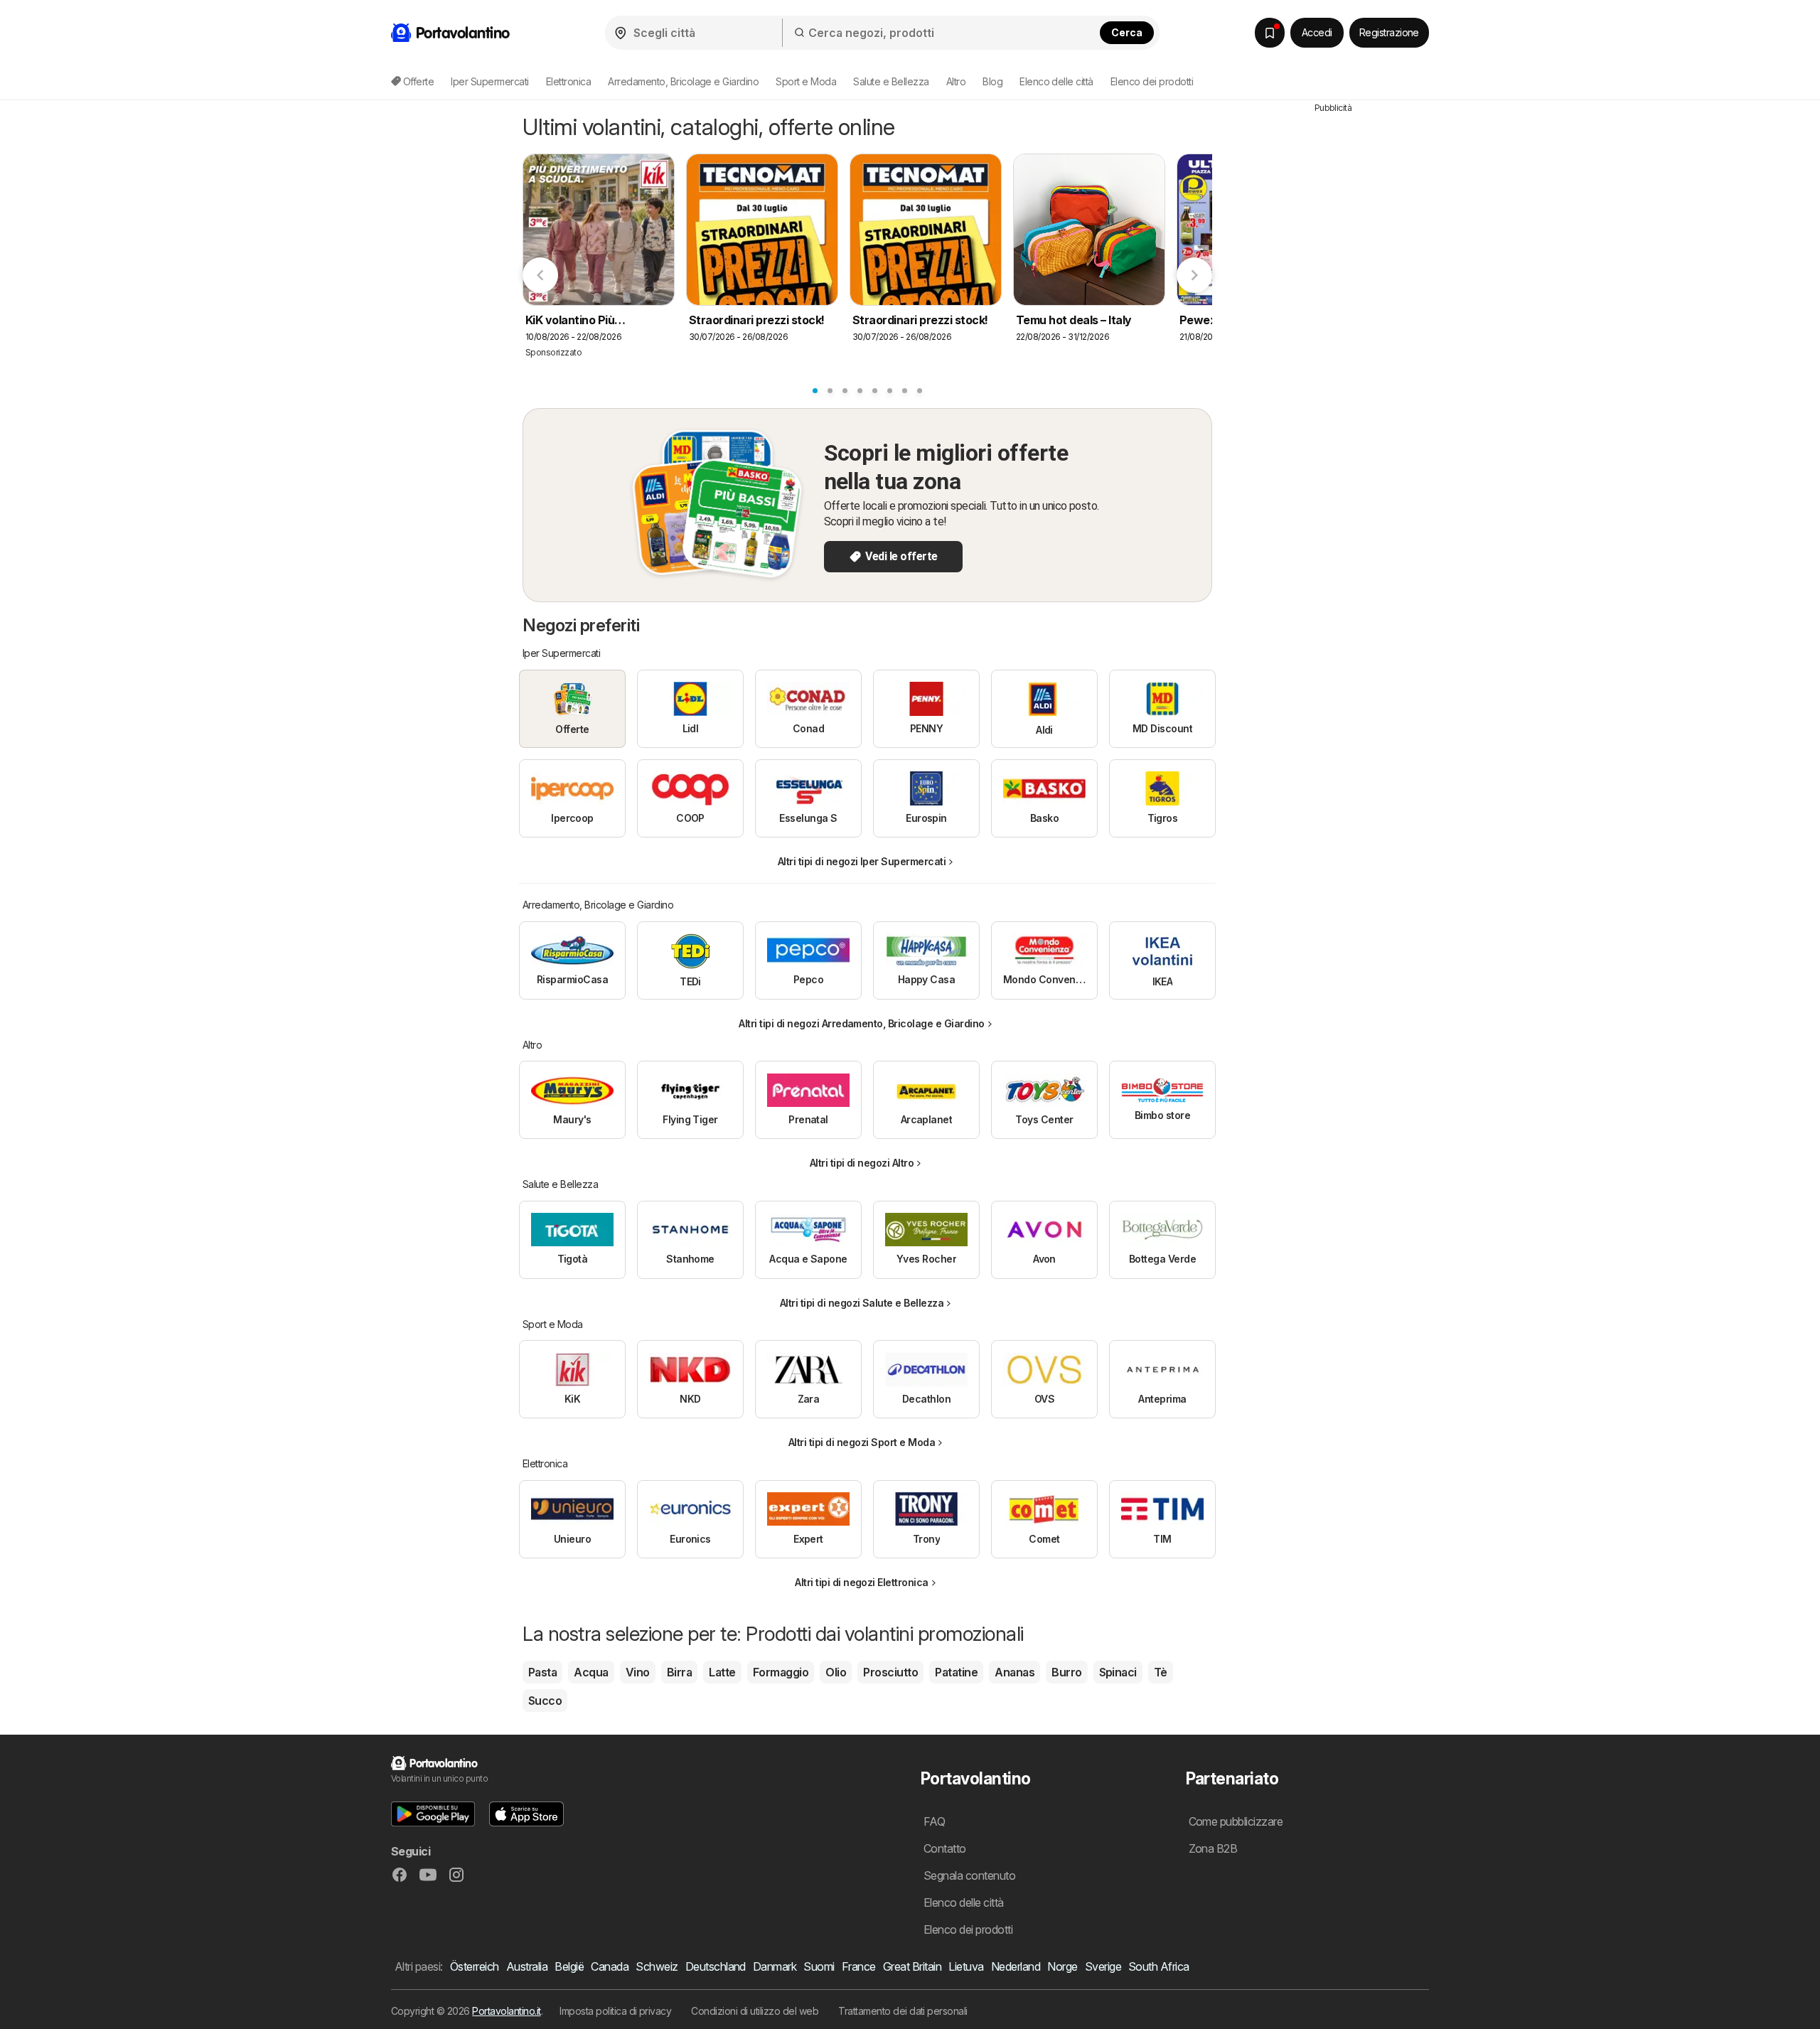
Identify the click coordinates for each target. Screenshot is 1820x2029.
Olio (836, 1672)
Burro (1066, 1672)
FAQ (934, 1821)
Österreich (475, 1966)
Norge (1062, 1966)
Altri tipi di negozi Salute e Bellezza (862, 1303)
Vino (638, 1672)
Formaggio (781, 1672)
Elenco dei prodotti (1152, 81)
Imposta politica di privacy (615, 2011)
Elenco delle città (1056, 81)
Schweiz (657, 1966)
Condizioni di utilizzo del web (755, 2011)
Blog (992, 81)
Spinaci (1118, 1672)
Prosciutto (890, 1672)
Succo (545, 1701)
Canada (610, 1966)
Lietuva (966, 1966)
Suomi (819, 1966)
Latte (722, 1672)
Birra (679, 1672)
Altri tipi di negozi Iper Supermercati (862, 861)
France (859, 1966)
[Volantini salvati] (1270, 33)
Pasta (542, 1672)
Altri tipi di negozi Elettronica (862, 1582)
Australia (527, 1966)
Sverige (1103, 1966)
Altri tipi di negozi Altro (862, 1163)
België (569, 1966)
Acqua (591, 1672)
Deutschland (716, 1966)
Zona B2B (1213, 1848)
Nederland (1016, 1966)
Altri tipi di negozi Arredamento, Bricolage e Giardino (862, 1023)
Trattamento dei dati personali (903, 2011)
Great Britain (912, 1966)
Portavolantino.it (506, 2011)
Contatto (945, 1848)
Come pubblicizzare (1236, 1821)
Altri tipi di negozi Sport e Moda (862, 1442)
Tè (1161, 1672)
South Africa (1159, 1966)
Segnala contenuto (969, 1875)
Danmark (775, 1966)
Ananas (1015, 1672)
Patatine (956, 1672)
